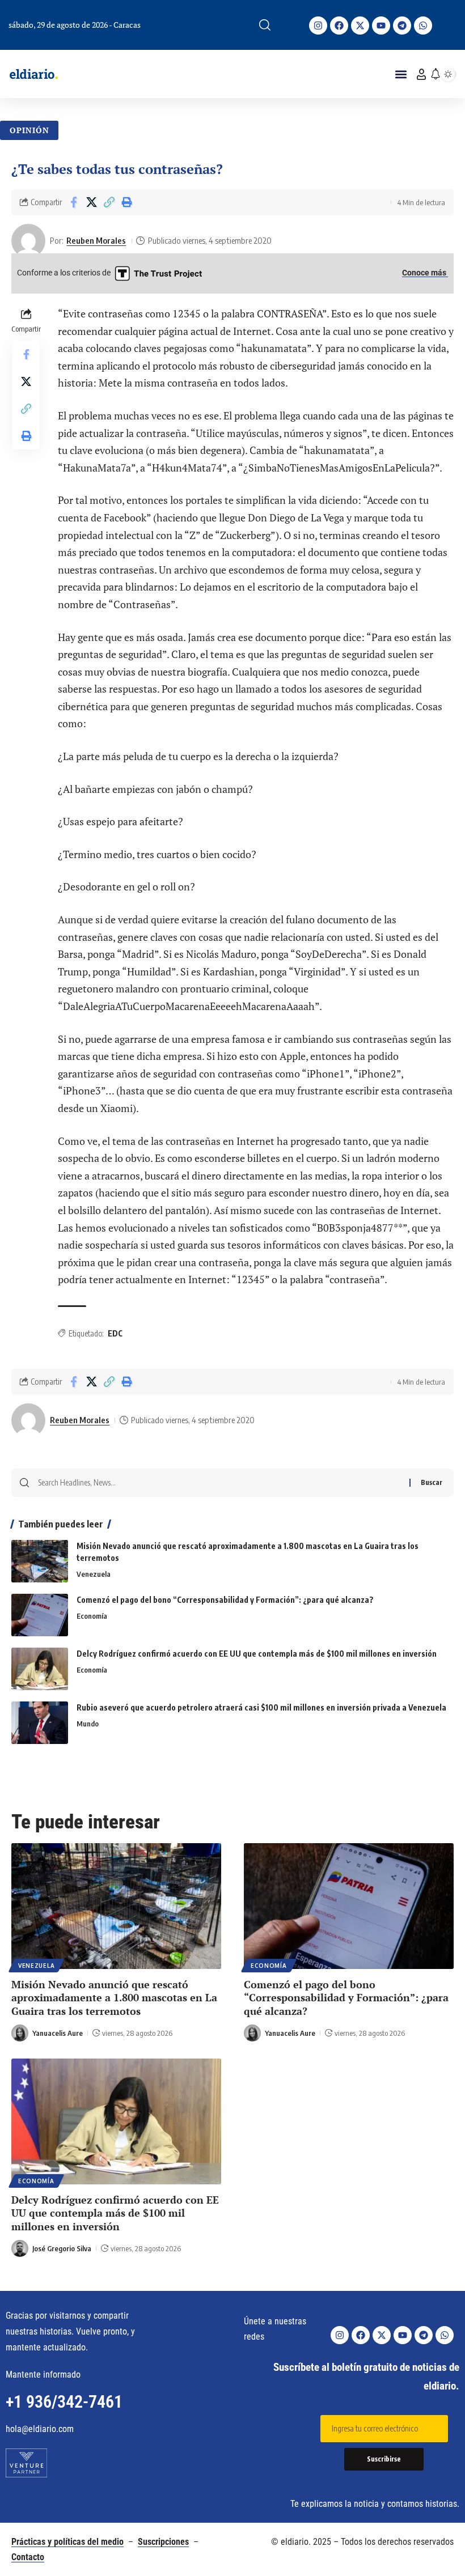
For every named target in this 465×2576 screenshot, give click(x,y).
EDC (115, 1333)
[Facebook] (339, 26)
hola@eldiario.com (40, 2429)
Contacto (28, 2557)
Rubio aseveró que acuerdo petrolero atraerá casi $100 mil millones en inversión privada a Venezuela (261, 1707)
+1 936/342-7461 (64, 2402)
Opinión (29, 130)
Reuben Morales (96, 240)
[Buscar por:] (219, 1483)
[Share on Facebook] (74, 202)
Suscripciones (163, 2542)
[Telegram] (402, 26)
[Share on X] (91, 202)
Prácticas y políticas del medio (67, 2542)
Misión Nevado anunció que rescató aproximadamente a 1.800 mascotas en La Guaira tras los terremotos (114, 1998)
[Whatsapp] (423, 26)
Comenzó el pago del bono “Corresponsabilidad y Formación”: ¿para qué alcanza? (225, 1600)
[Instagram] (318, 26)
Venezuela (94, 1574)
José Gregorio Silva (62, 2248)
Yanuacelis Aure (58, 2033)
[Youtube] (381, 26)
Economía (92, 1616)
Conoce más (425, 273)
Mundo (88, 1724)
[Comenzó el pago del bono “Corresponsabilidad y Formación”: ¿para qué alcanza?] (40, 1615)
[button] (265, 25)
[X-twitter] (360, 26)
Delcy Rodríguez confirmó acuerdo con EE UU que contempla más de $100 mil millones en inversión (257, 1654)
